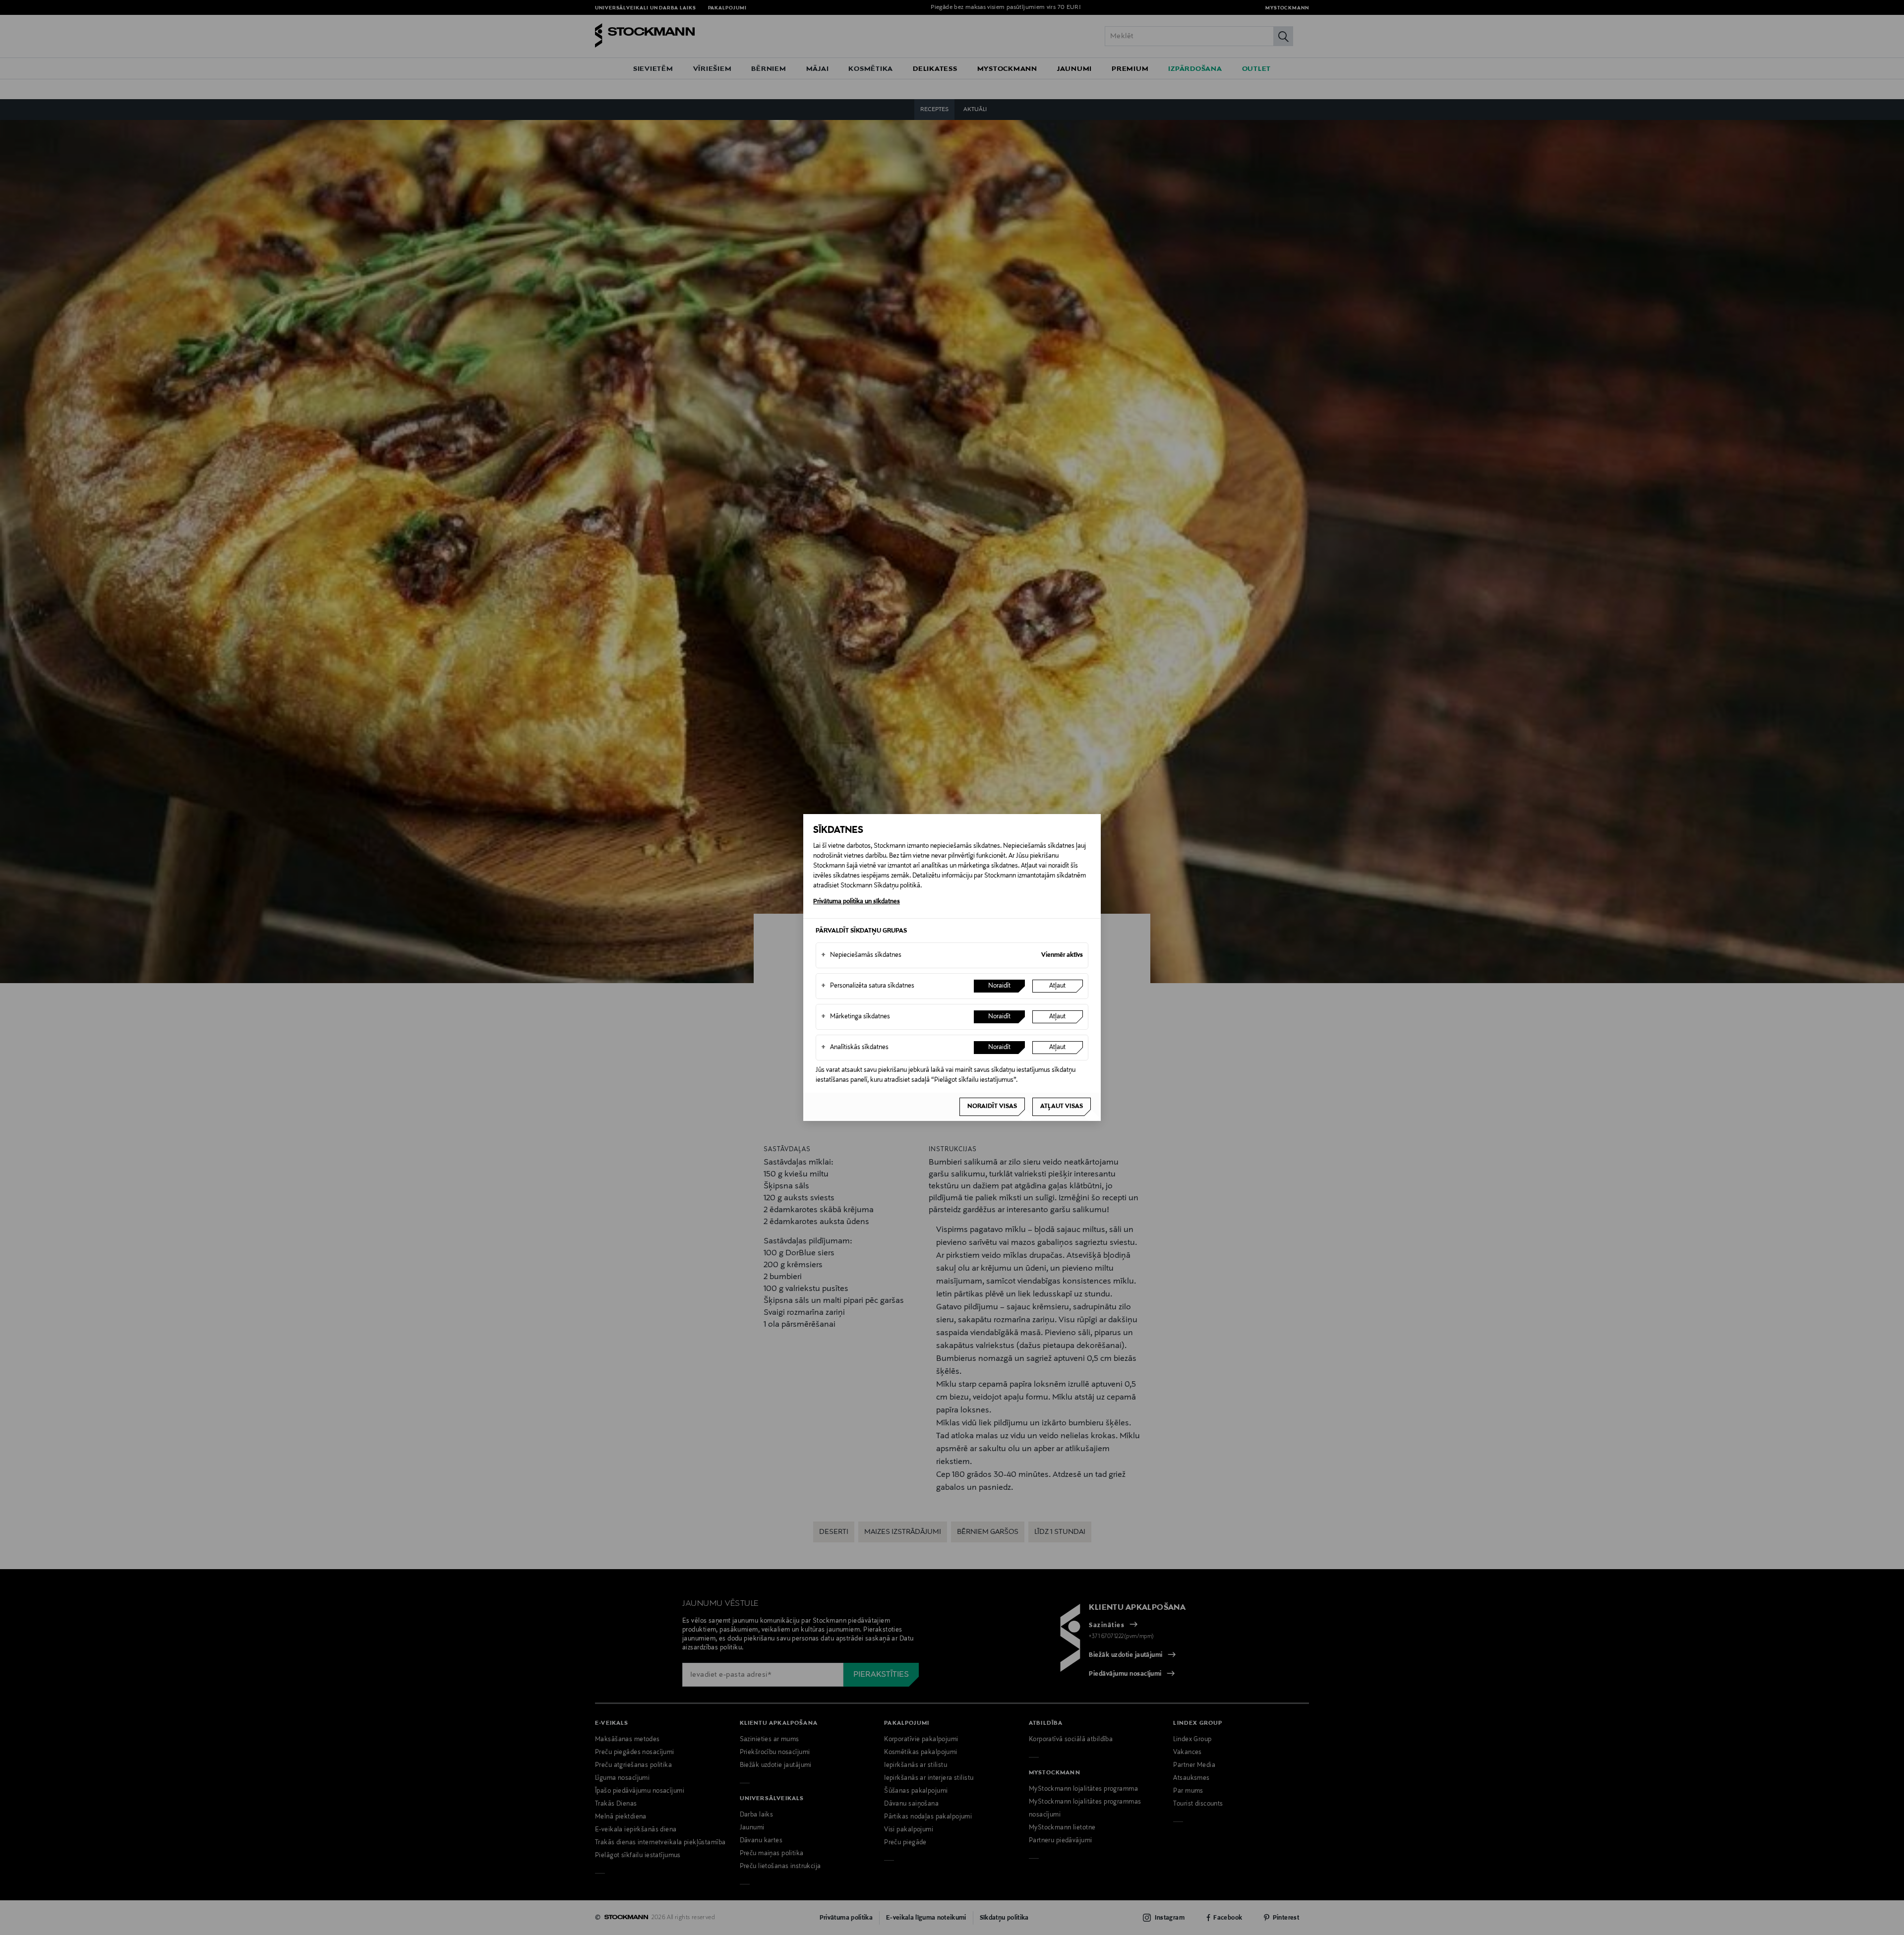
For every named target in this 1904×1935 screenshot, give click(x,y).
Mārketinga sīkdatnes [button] (856, 1017)
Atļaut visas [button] (1062, 1107)
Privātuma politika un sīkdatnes (857, 902)
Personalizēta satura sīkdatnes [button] (868, 986)
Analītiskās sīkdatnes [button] (855, 1048)
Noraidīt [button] (999, 986)
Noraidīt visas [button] (992, 1107)
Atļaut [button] (1057, 986)
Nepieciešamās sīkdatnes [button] (861, 955)
